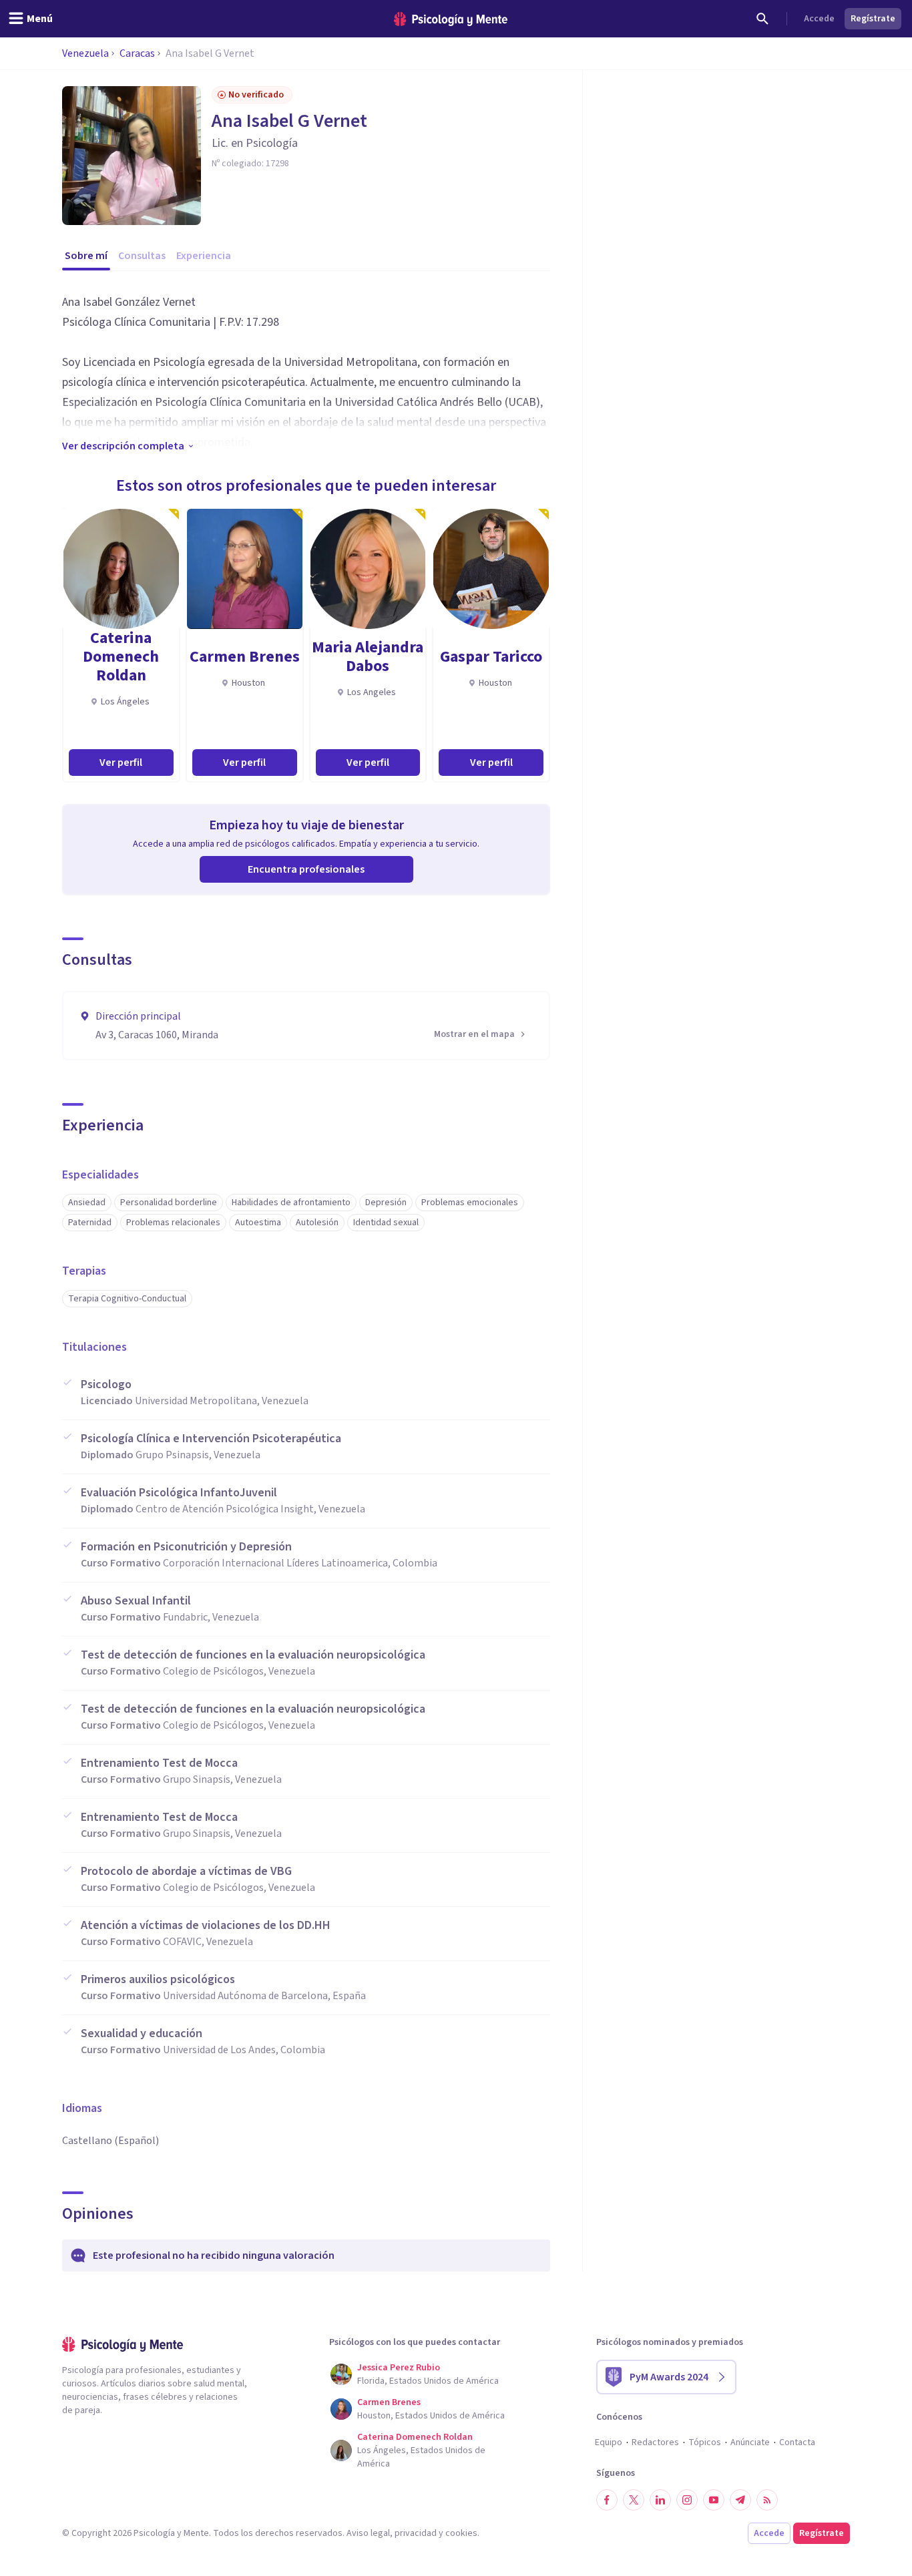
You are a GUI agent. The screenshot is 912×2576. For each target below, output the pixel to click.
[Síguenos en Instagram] (687, 2500)
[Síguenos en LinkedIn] (660, 2500)
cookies (461, 2533)
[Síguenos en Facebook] (607, 2500)
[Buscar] (762, 19)
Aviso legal (368, 2533)
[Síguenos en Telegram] (740, 2500)
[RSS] (767, 2500)
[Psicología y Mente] (451, 19)
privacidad (416, 2533)
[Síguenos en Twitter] (634, 2500)
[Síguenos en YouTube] (714, 2500)
